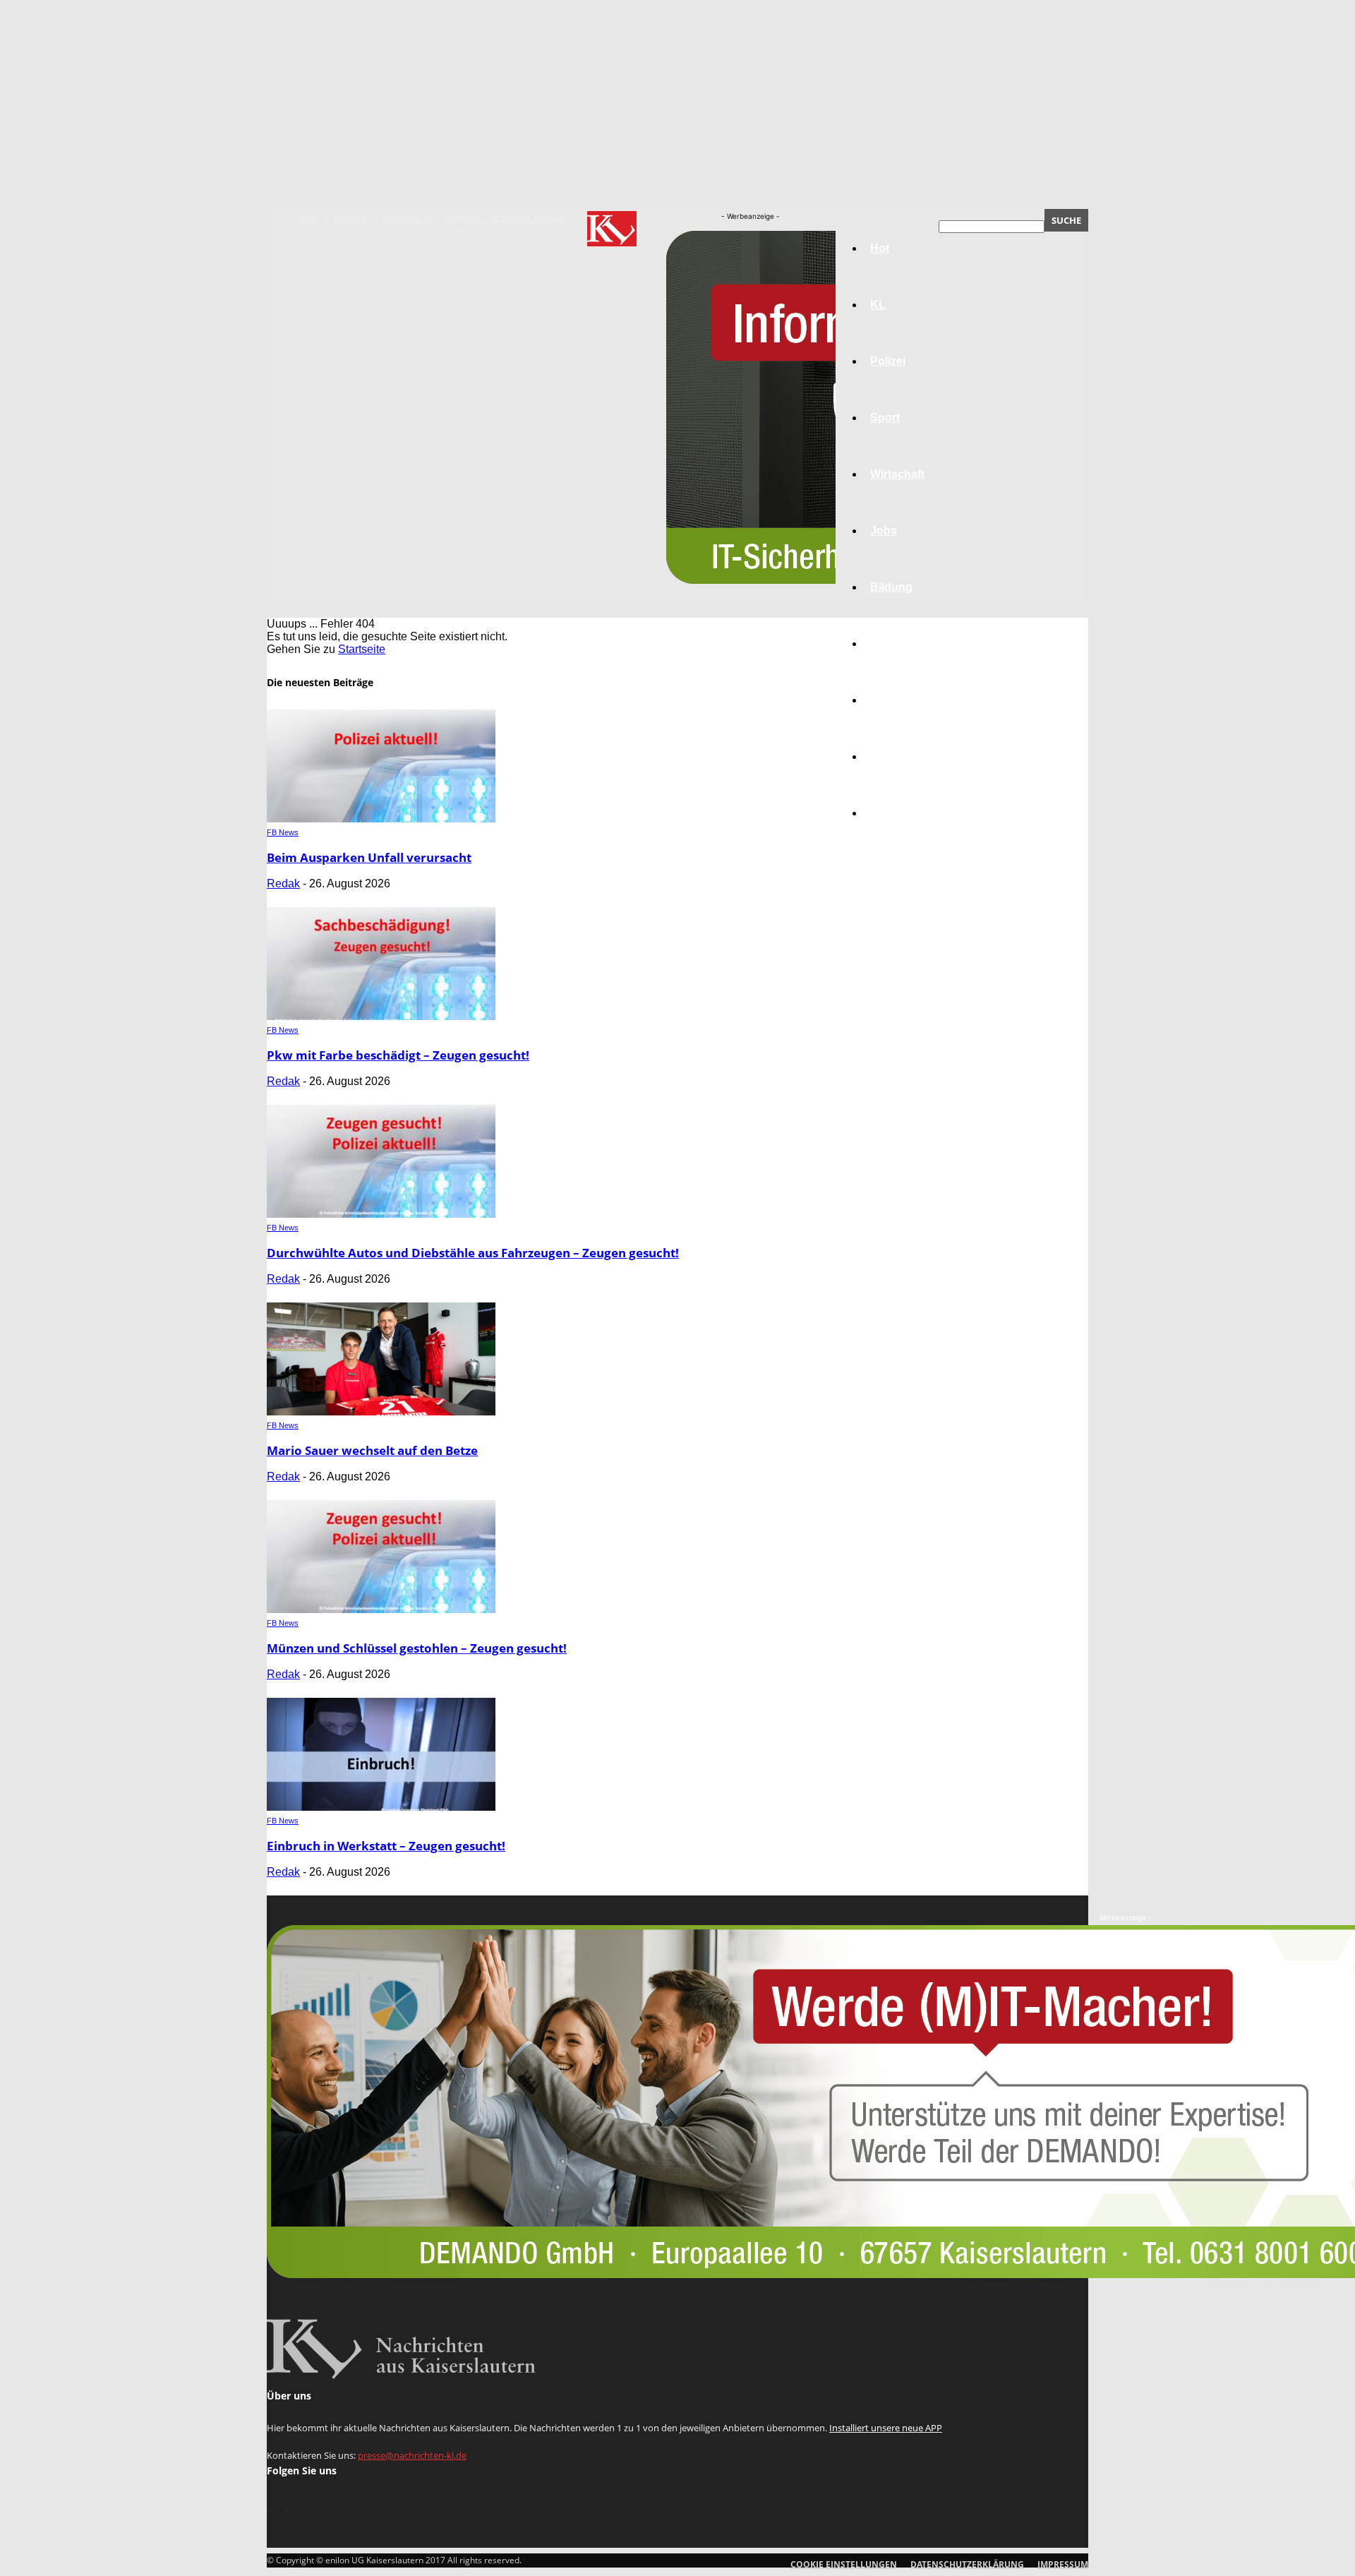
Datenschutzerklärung (505, 220)
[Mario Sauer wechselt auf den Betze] (381, 1412)
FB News (283, 832)
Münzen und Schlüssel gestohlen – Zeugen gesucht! (417, 1648)
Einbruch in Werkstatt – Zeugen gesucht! (386, 1846)
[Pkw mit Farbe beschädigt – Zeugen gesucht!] (381, 1016)
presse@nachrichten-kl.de (412, 2455)
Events (351, 220)
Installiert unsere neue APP (886, 2428)
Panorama (898, 813)
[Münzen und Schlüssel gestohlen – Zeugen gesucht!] (381, 1609)
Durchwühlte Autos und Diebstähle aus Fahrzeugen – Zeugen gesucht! (473, 1253)
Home (308, 220)
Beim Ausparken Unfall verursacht (369, 857)
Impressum (407, 220)
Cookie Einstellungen (844, 2564)
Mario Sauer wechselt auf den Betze (372, 1450)
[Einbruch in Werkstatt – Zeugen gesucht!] (381, 1807)
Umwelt (890, 643)
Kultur (887, 756)
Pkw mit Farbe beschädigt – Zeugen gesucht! (398, 1055)
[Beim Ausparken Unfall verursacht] (381, 819)
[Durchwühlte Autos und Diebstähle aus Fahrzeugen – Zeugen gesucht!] (381, 1214)
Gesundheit (901, 700)
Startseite (362, 649)
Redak (283, 883)
